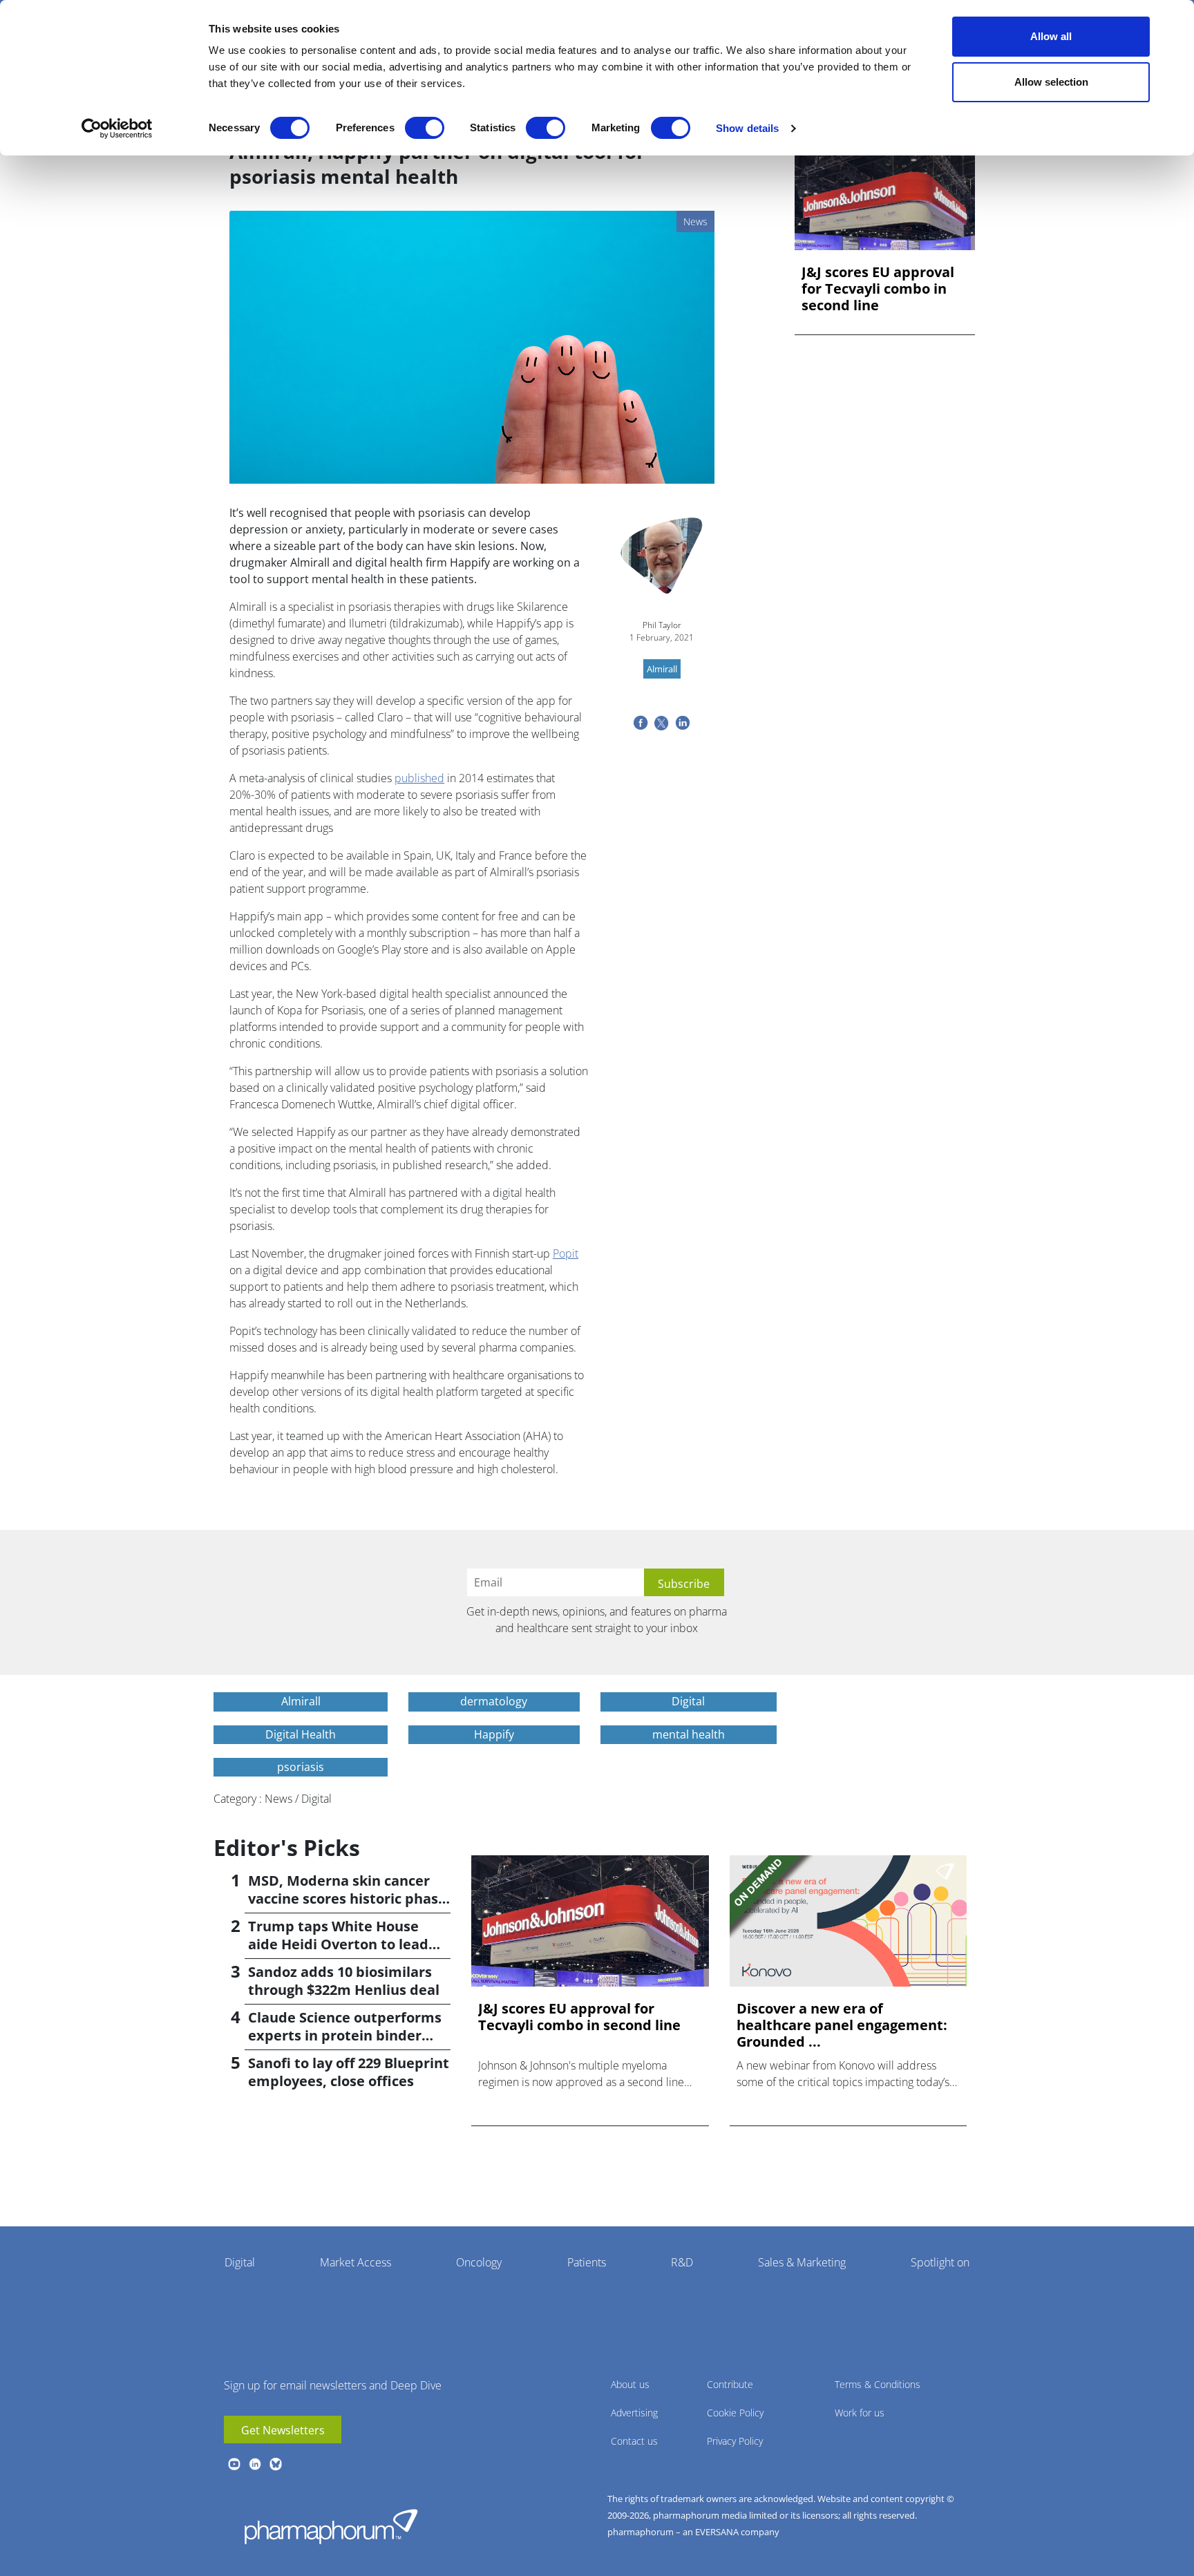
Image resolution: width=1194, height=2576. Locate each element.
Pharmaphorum (331, 2526)
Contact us (634, 2441)
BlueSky (276, 2464)
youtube (234, 2464)
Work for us (860, 2413)
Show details (747, 128)
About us (630, 2384)
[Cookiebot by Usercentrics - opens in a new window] (117, 129)
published (419, 778)
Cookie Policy (735, 2413)
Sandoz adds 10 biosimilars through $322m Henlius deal (344, 1981)
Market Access (356, 2262)
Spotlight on (940, 2262)
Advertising (634, 2413)
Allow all (1051, 36)
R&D (682, 2262)
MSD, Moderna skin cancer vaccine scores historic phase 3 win (347, 1898)
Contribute (730, 2384)
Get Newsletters (283, 2430)
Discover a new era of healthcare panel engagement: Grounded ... (842, 2025)
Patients (587, 2262)
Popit (566, 1253)
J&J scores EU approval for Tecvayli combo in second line (878, 289)
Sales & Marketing (802, 2262)
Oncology (479, 2262)
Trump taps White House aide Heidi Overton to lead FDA (338, 1944)
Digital (240, 2262)
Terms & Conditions (878, 2384)
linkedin (255, 2464)
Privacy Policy (735, 2441)
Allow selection (1051, 82)
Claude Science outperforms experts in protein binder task (345, 2035)
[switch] (425, 128)
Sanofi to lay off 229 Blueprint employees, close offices (349, 2072)
